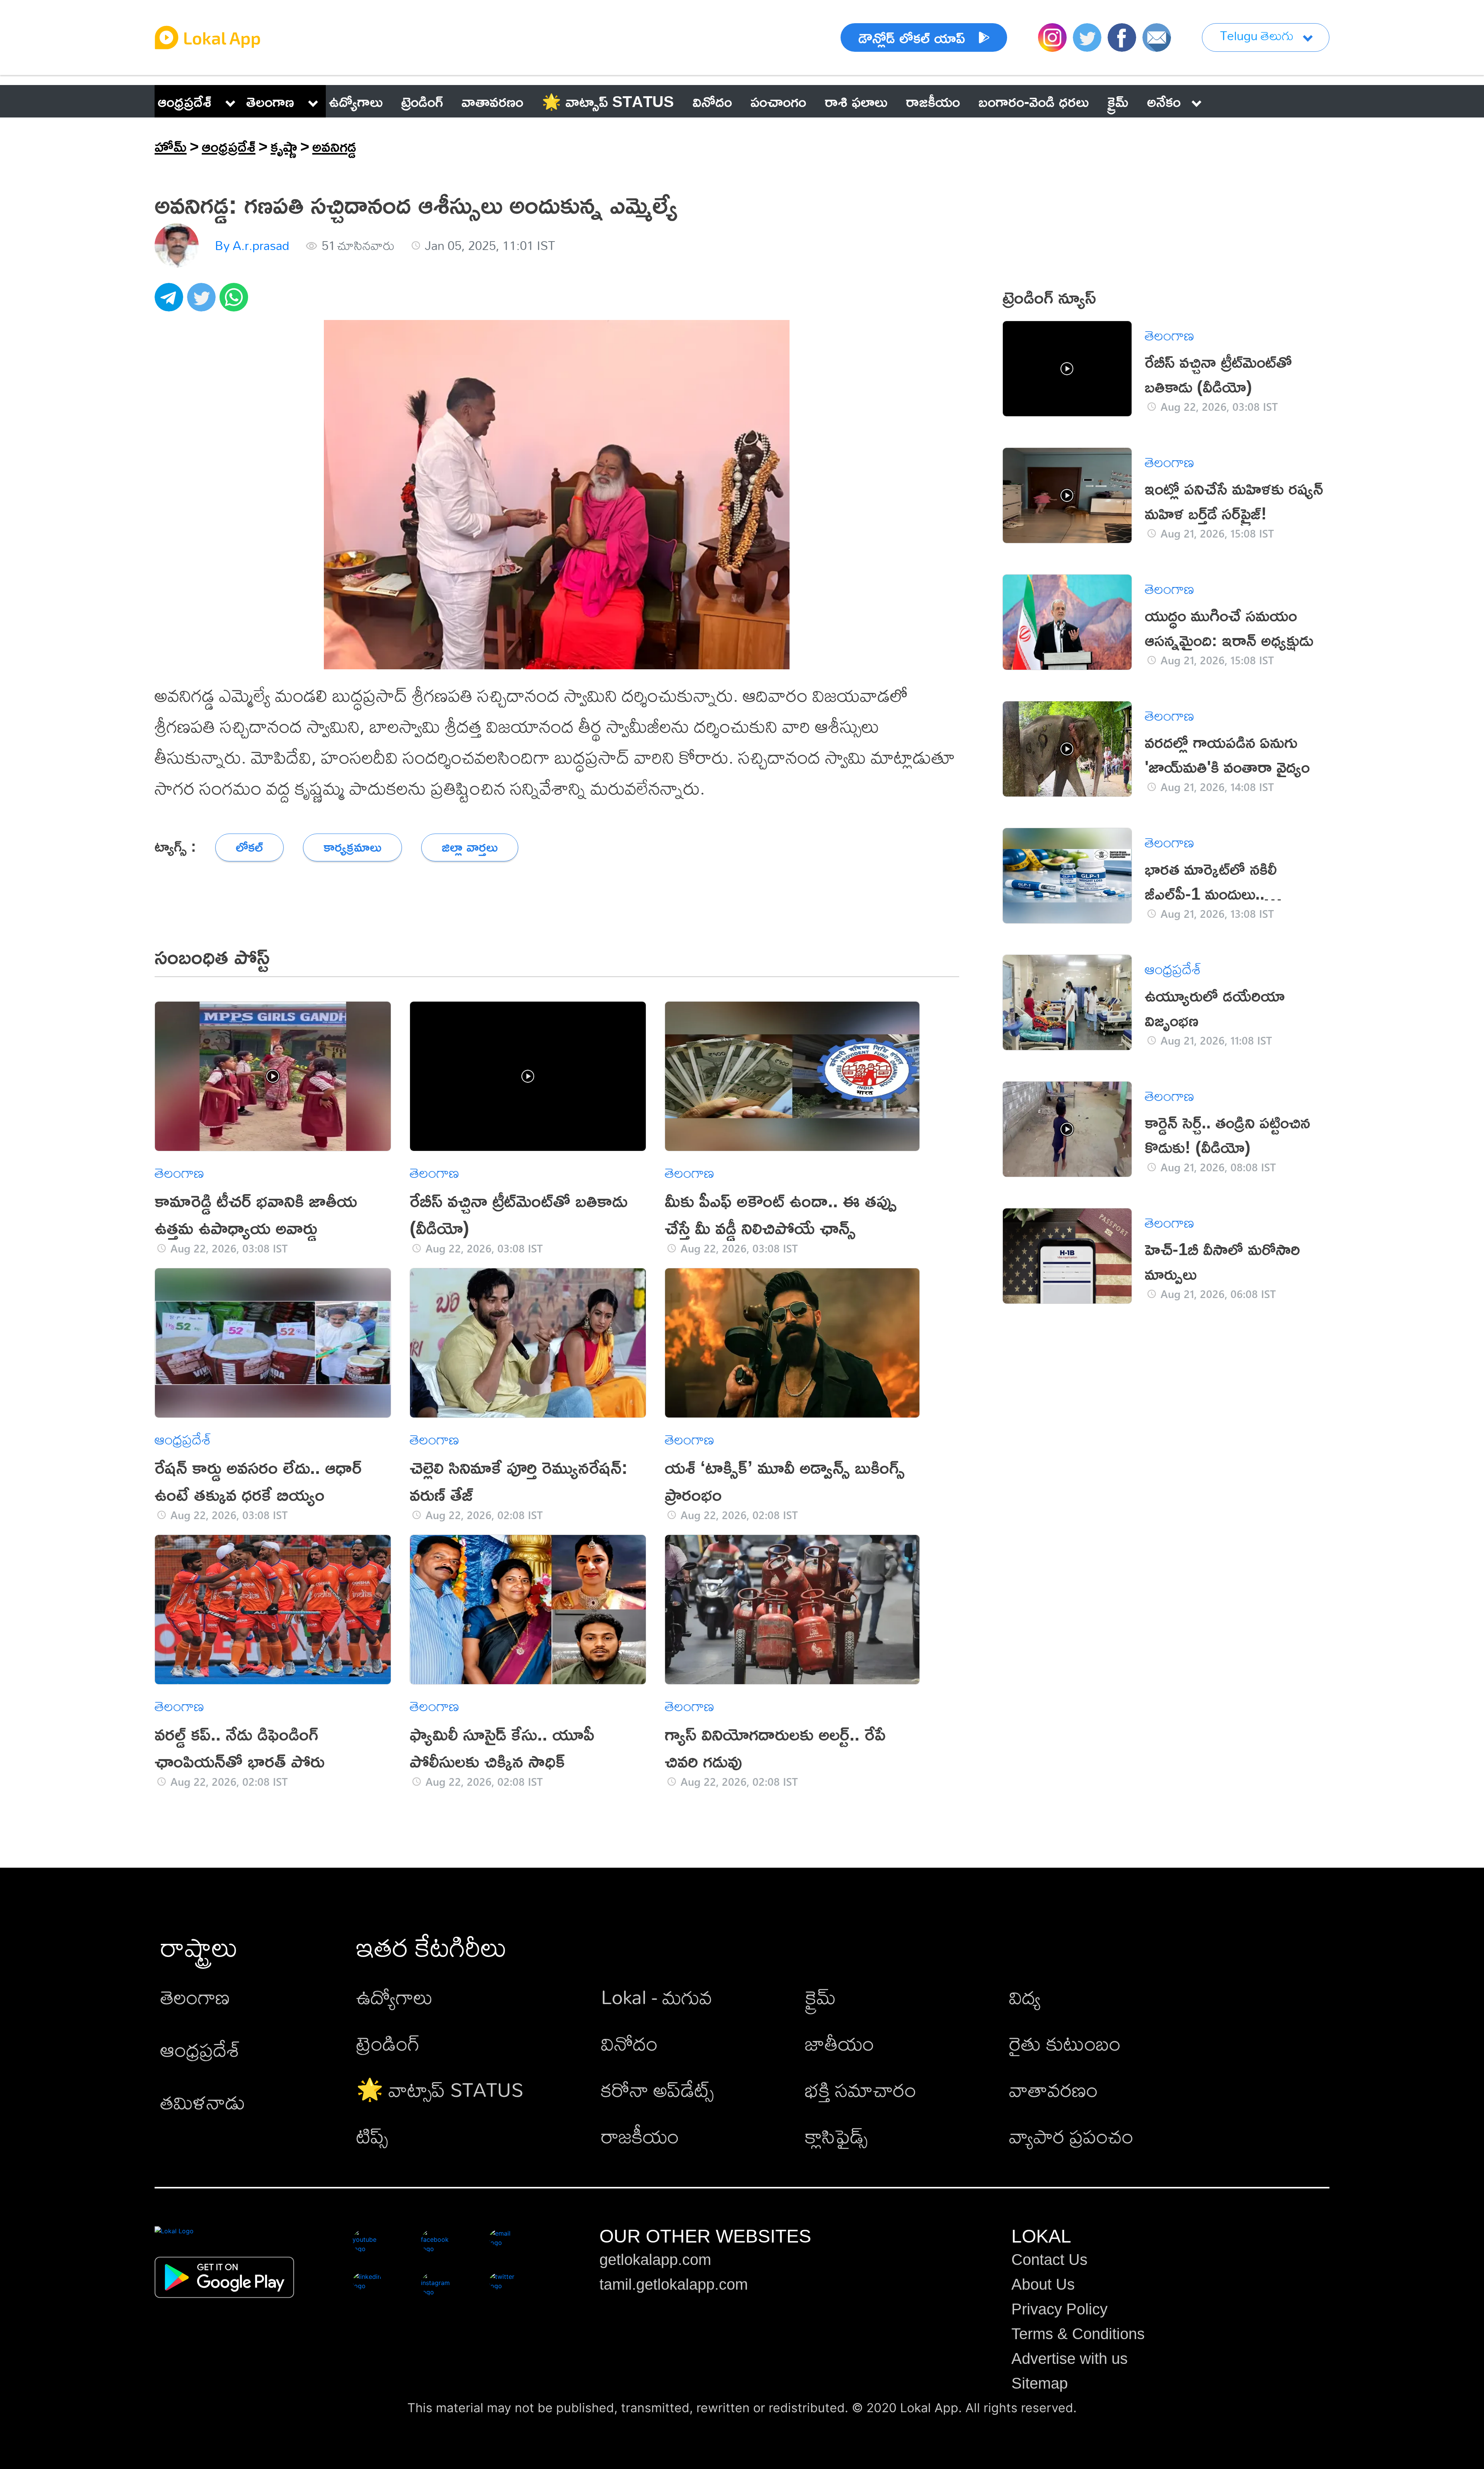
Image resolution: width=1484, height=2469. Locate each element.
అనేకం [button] (1164, 101)
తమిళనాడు (203, 2102)
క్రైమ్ (820, 1997)
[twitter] (203, 301)
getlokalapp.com (655, 2260)
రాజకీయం (640, 2136)
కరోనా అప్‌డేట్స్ (657, 2089)
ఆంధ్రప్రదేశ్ (185, 101)
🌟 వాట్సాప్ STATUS (440, 2089)
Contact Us (1049, 2260)
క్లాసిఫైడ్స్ (836, 2136)
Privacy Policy (1059, 2309)
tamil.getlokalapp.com (674, 2284)
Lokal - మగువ (657, 1997)
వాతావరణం (1053, 2089)
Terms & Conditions (1078, 2334)
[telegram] (171, 301)
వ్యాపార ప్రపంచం (1071, 2136)
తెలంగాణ (270, 101)
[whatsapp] (236, 301)
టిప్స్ (372, 2136)
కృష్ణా (284, 146)
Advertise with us (1070, 2358)
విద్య (1025, 1997)
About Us (1043, 2284)
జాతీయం (840, 2043)
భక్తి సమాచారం (861, 2089)
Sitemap (1040, 2383)
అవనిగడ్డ (334, 146)
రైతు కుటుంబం (1065, 2043)
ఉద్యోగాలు (395, 1997)
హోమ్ (171, 146)
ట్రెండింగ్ (388, 2043)
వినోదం (629, 2043)
